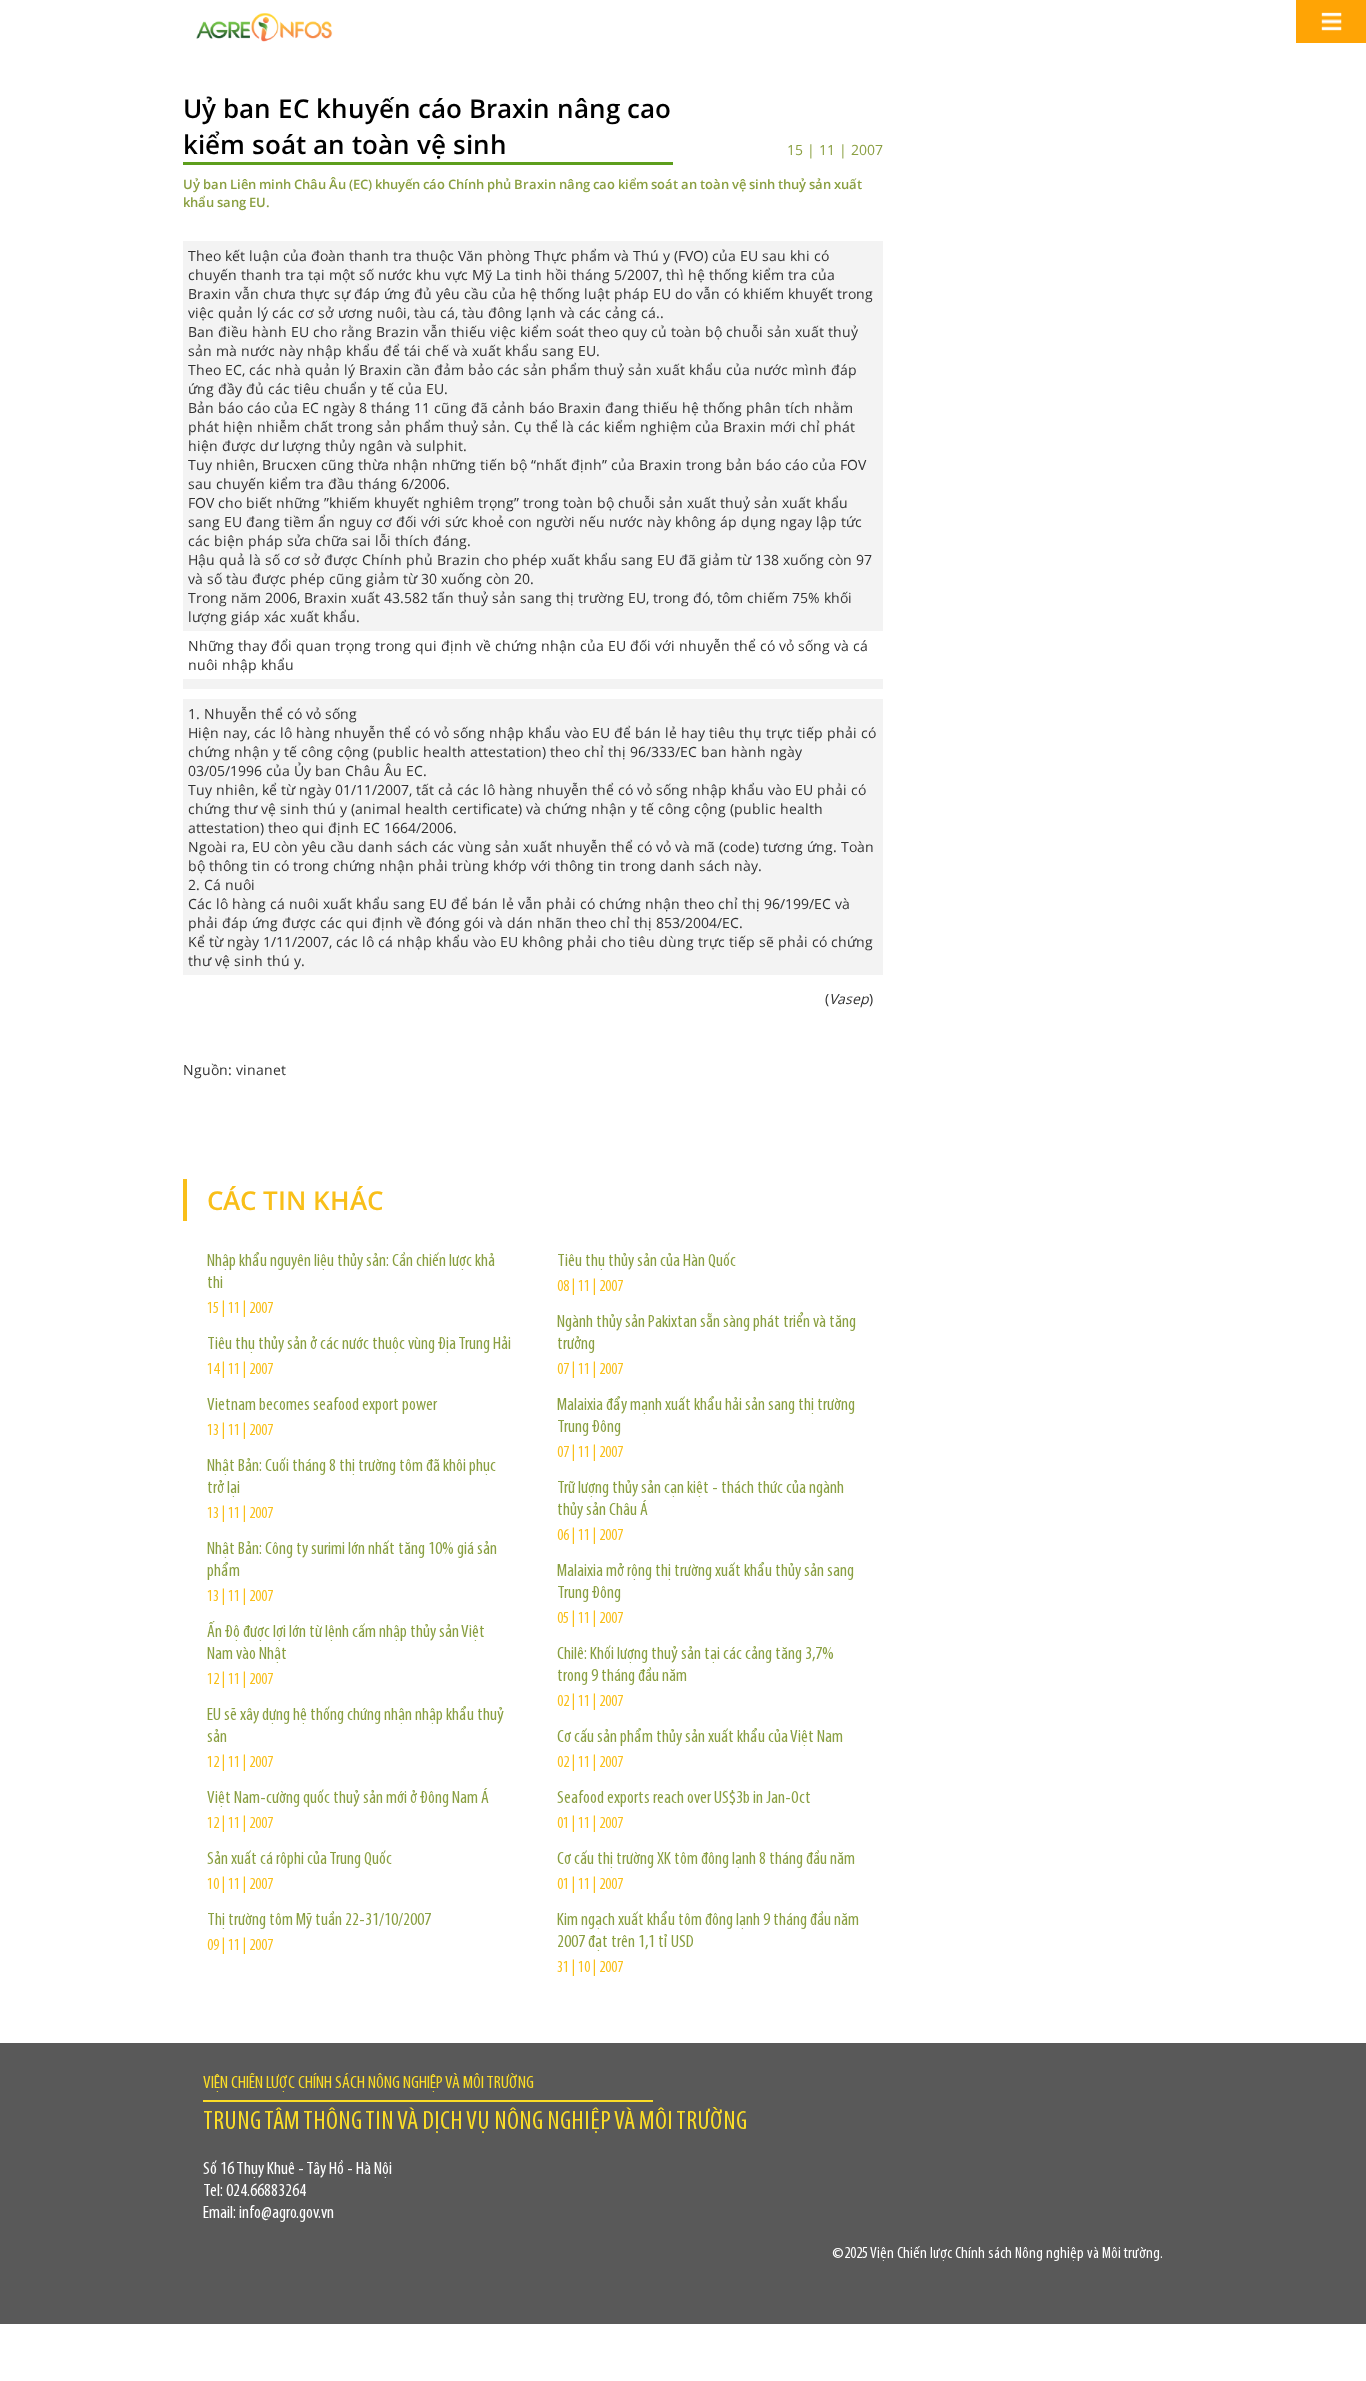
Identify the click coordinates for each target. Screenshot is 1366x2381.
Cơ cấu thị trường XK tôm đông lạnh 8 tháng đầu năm (706, 1860)
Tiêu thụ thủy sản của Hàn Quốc (646, 1262)
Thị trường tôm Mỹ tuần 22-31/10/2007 (319, 1921)
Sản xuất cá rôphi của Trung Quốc (299, 1860)
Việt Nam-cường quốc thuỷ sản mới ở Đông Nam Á (348, 1799)
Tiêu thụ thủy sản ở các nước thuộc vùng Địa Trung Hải (359, 1345)
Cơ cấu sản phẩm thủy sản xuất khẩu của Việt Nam (700, 1738)
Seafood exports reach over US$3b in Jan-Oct (684, 1799)
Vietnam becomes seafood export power (322, 1406)
